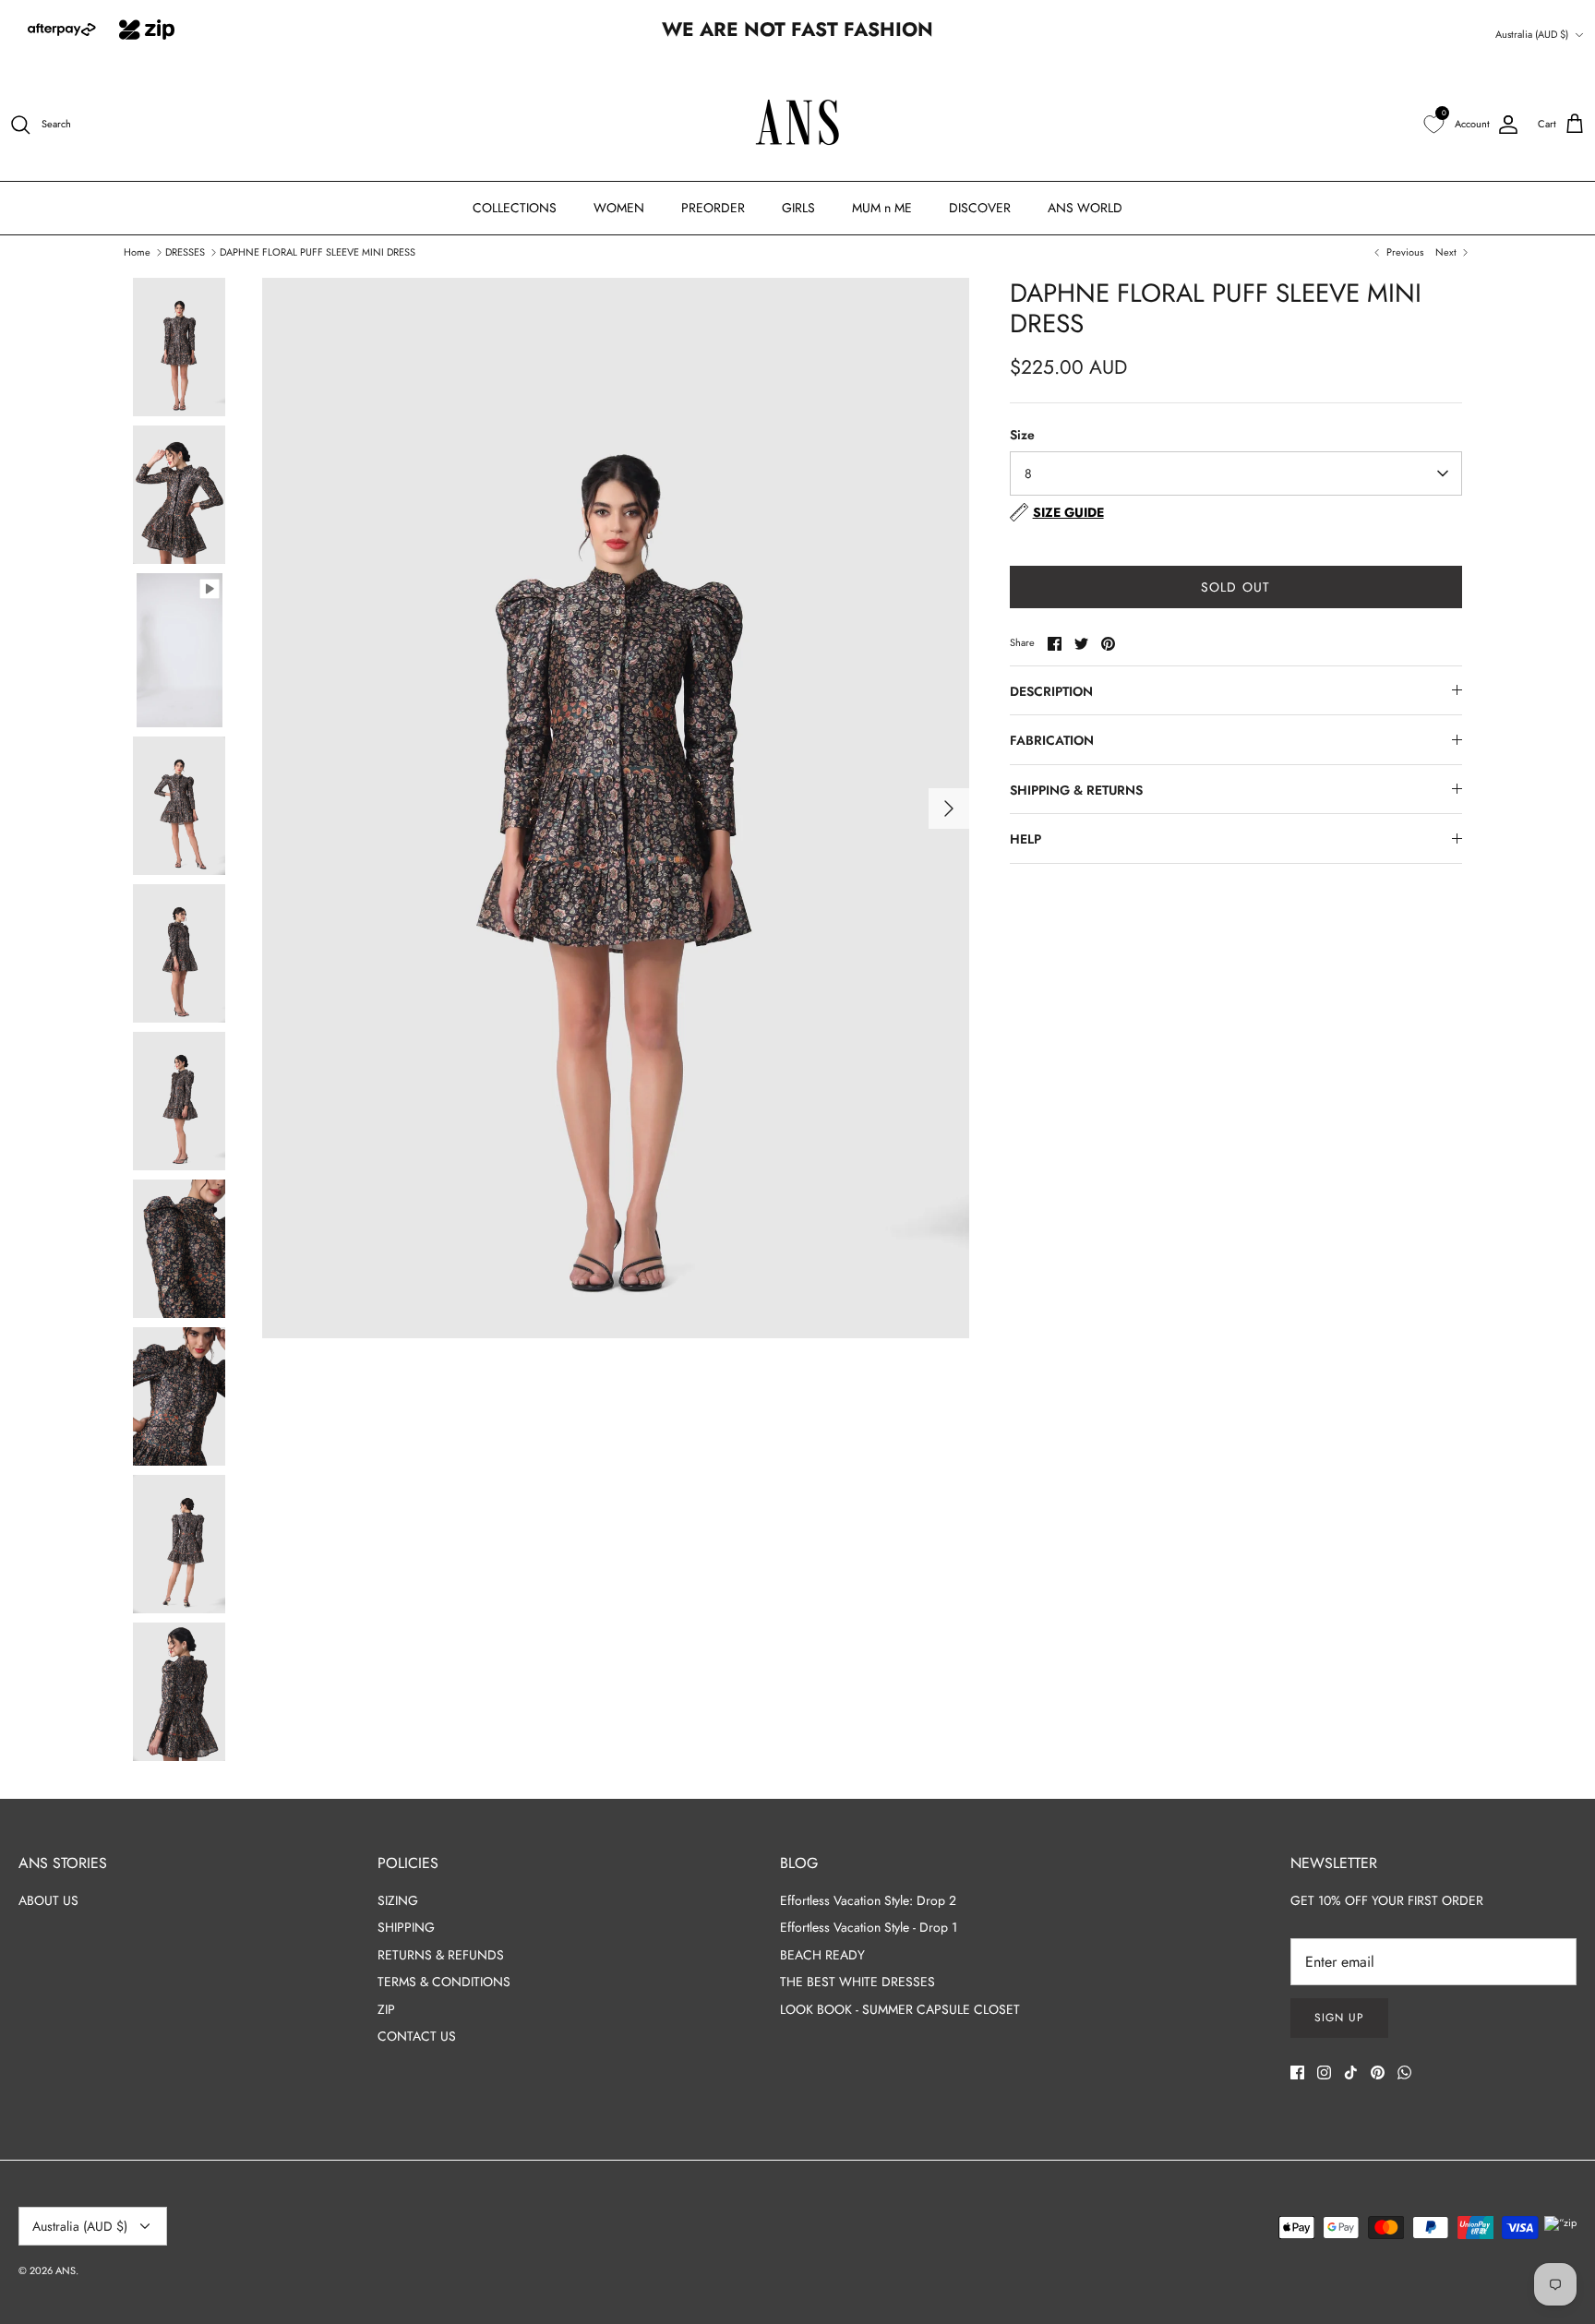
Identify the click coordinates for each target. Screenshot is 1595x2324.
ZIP (386, 2009)
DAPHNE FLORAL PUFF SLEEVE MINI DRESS (318, 251)
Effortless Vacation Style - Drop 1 (869, 1927)
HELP (1025, 839)
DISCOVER (980, 208)
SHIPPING (406, 1927)
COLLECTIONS (515, 208)
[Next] (949, 809)
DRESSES (185, 251)
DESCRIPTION (1051, 691)
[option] (616, 808)
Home (137, 251)
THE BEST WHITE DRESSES (857, 1982)
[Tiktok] (1351, 2072)
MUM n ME (882, 208)
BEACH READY (822, 1955)
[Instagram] (1324, 2072)
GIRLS (798, 208)
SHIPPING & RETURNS (1076, 790)
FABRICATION (1052, 740)
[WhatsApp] (1404, 2072)
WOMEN (619, 208)
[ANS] (798, 125)
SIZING (398, 1900)
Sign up (1339, 2018)
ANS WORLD (1085, 208)
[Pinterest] (1378, 2072)
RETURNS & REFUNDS (441, 1955)
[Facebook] (1297, 2072)
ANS (66, 2270)
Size (1022, 435)
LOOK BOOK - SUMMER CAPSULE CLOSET (900, 2009)
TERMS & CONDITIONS (444, 1982)
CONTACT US (417, 2036)
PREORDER (713, 208)
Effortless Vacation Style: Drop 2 (868, 1900)
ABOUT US (48, 1900)
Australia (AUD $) (1532, 34)
